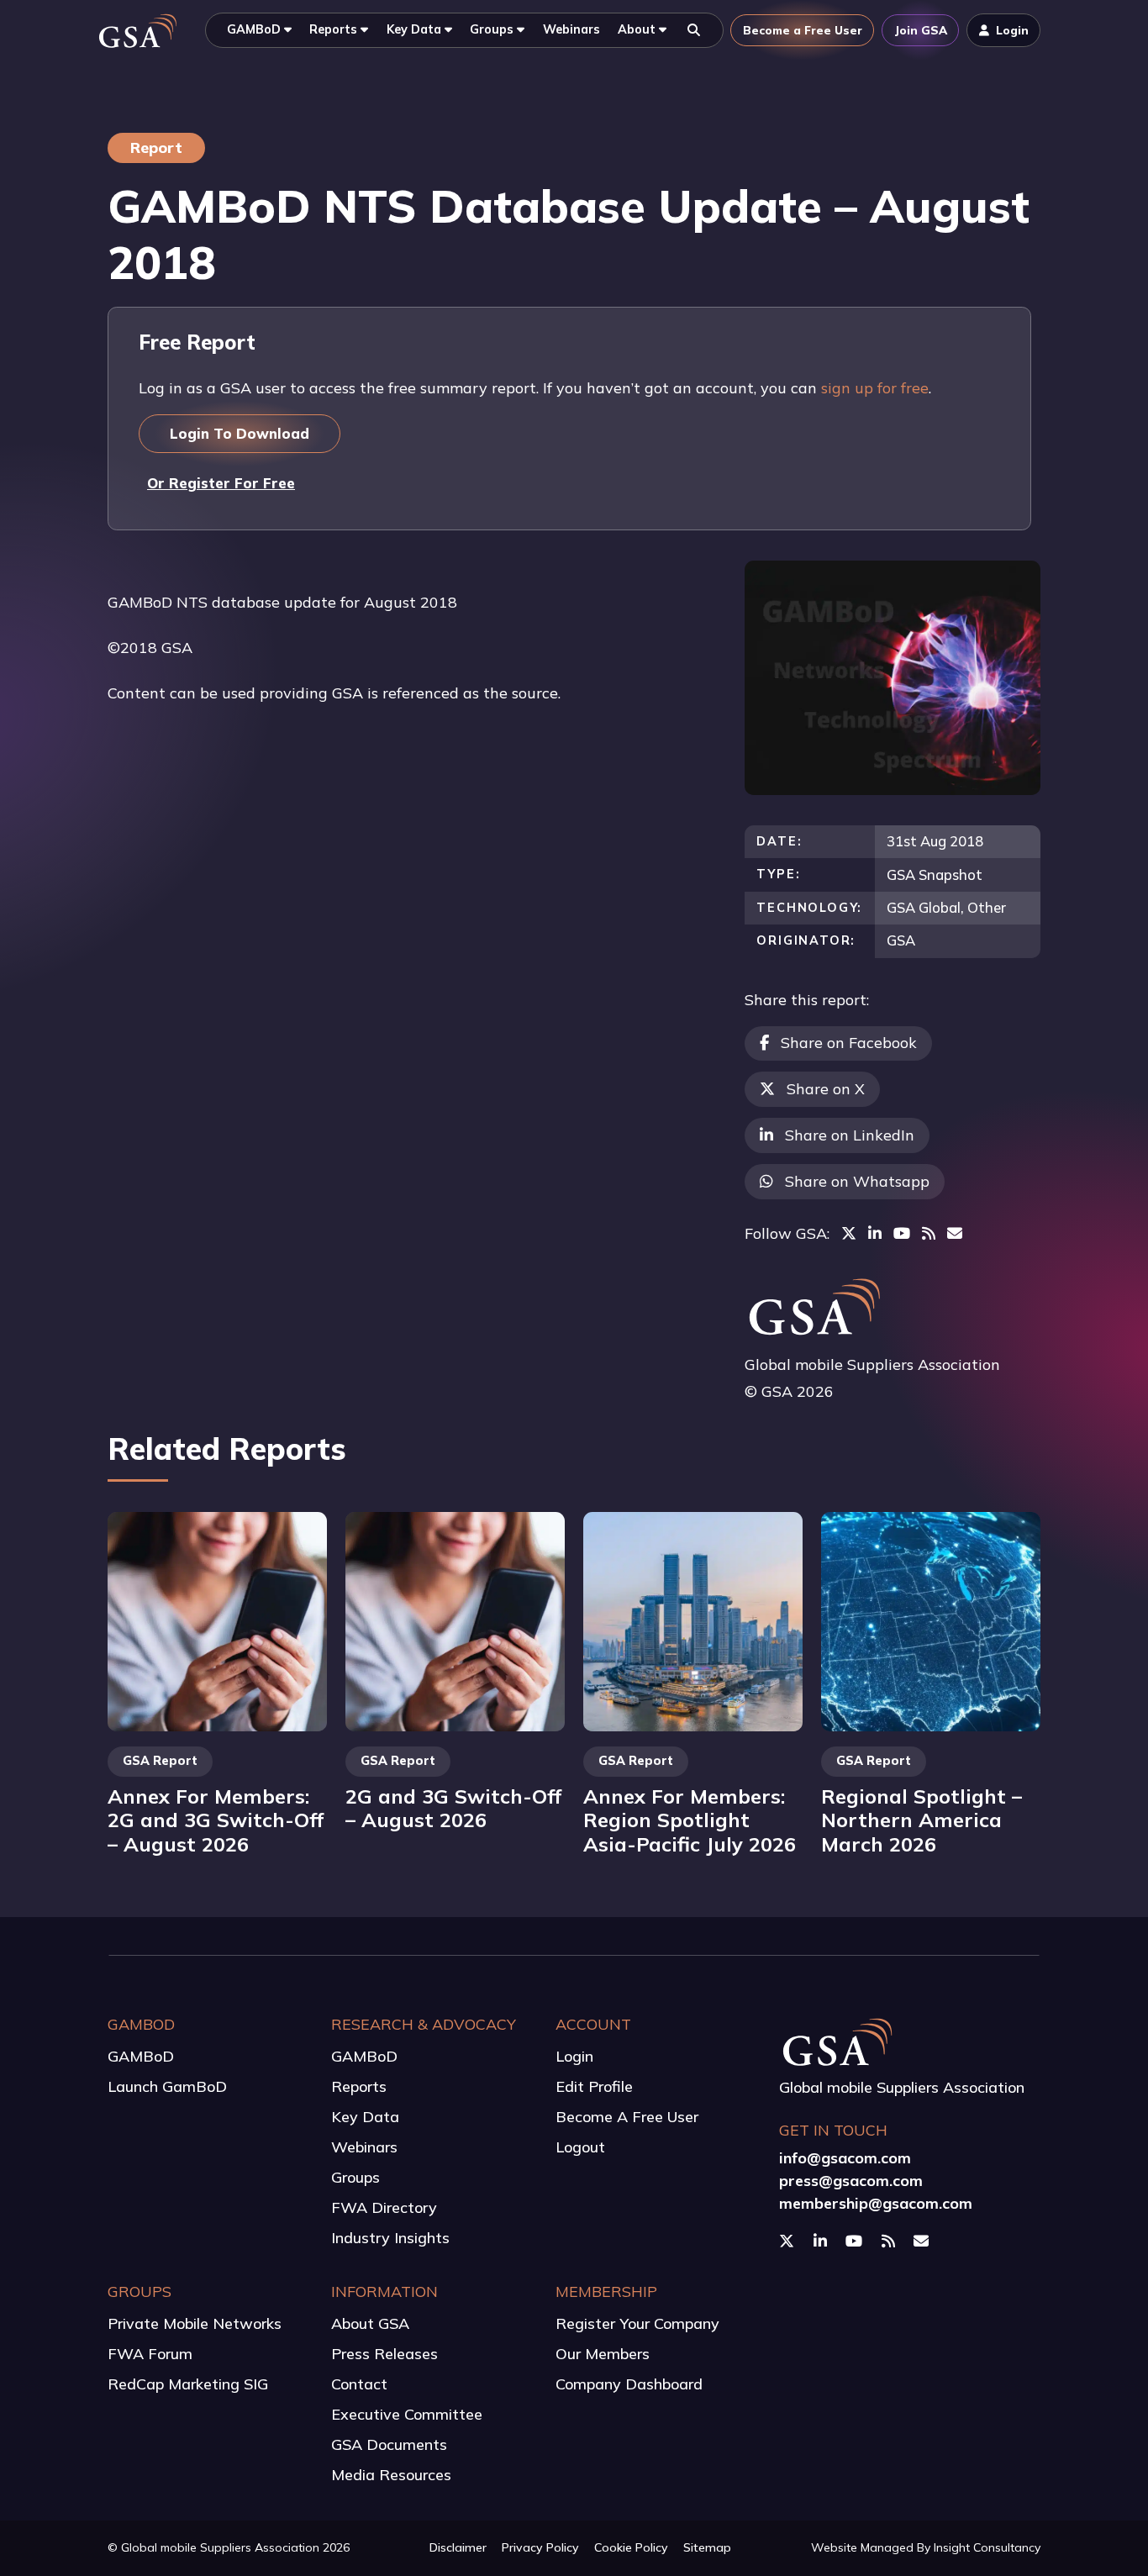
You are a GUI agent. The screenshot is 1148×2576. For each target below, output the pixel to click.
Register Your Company (637, 2323)
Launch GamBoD (167, 2086)
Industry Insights (390, 2238)
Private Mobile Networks (195, 2323)
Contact (359, 2384)
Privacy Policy (540, 2547)
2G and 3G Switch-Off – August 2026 (453, 1808)
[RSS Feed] (929, 1233)
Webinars (364, 2147)
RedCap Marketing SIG (188, 2384)
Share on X (826, 1089)
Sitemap (707, 2547)
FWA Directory (384, 2207)
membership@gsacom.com (876, 2203)
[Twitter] (849, 1233)
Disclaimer (458, 2547)
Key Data (365, 2117)
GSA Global (924, 907)
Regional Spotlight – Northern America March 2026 (922, 1820)
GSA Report (160, 1761)
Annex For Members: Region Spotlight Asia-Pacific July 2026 (690, 1820)
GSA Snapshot (935, 874)
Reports (359, 2086)
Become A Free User (627, 2117)
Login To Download (240, 433)
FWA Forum (150, 2354)
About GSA (370, 2323)
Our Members (603, 2354)
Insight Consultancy (987, 2547)
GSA (901, 940)
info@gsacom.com (845, 2158)
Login (574, 2056)
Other (987, 907)
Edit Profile (594, 2086)
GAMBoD (141, 2056)
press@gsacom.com (851, 2181)
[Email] (955, 1233)
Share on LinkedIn (850, 1135)
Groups (355, 2177)
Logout (580, 2147)
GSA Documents (389, 2444)
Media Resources (391, 2475)
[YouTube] (902, 1233)
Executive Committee (407, 2414)
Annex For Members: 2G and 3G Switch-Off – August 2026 (216, 1820)
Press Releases (384, 2354)
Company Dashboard (629, 2384)
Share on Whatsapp (857, 1181)
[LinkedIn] (875, 1233)
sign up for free (875, 388)
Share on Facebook (849, 1043)
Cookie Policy (631, 2547)
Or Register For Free (221, 483)
